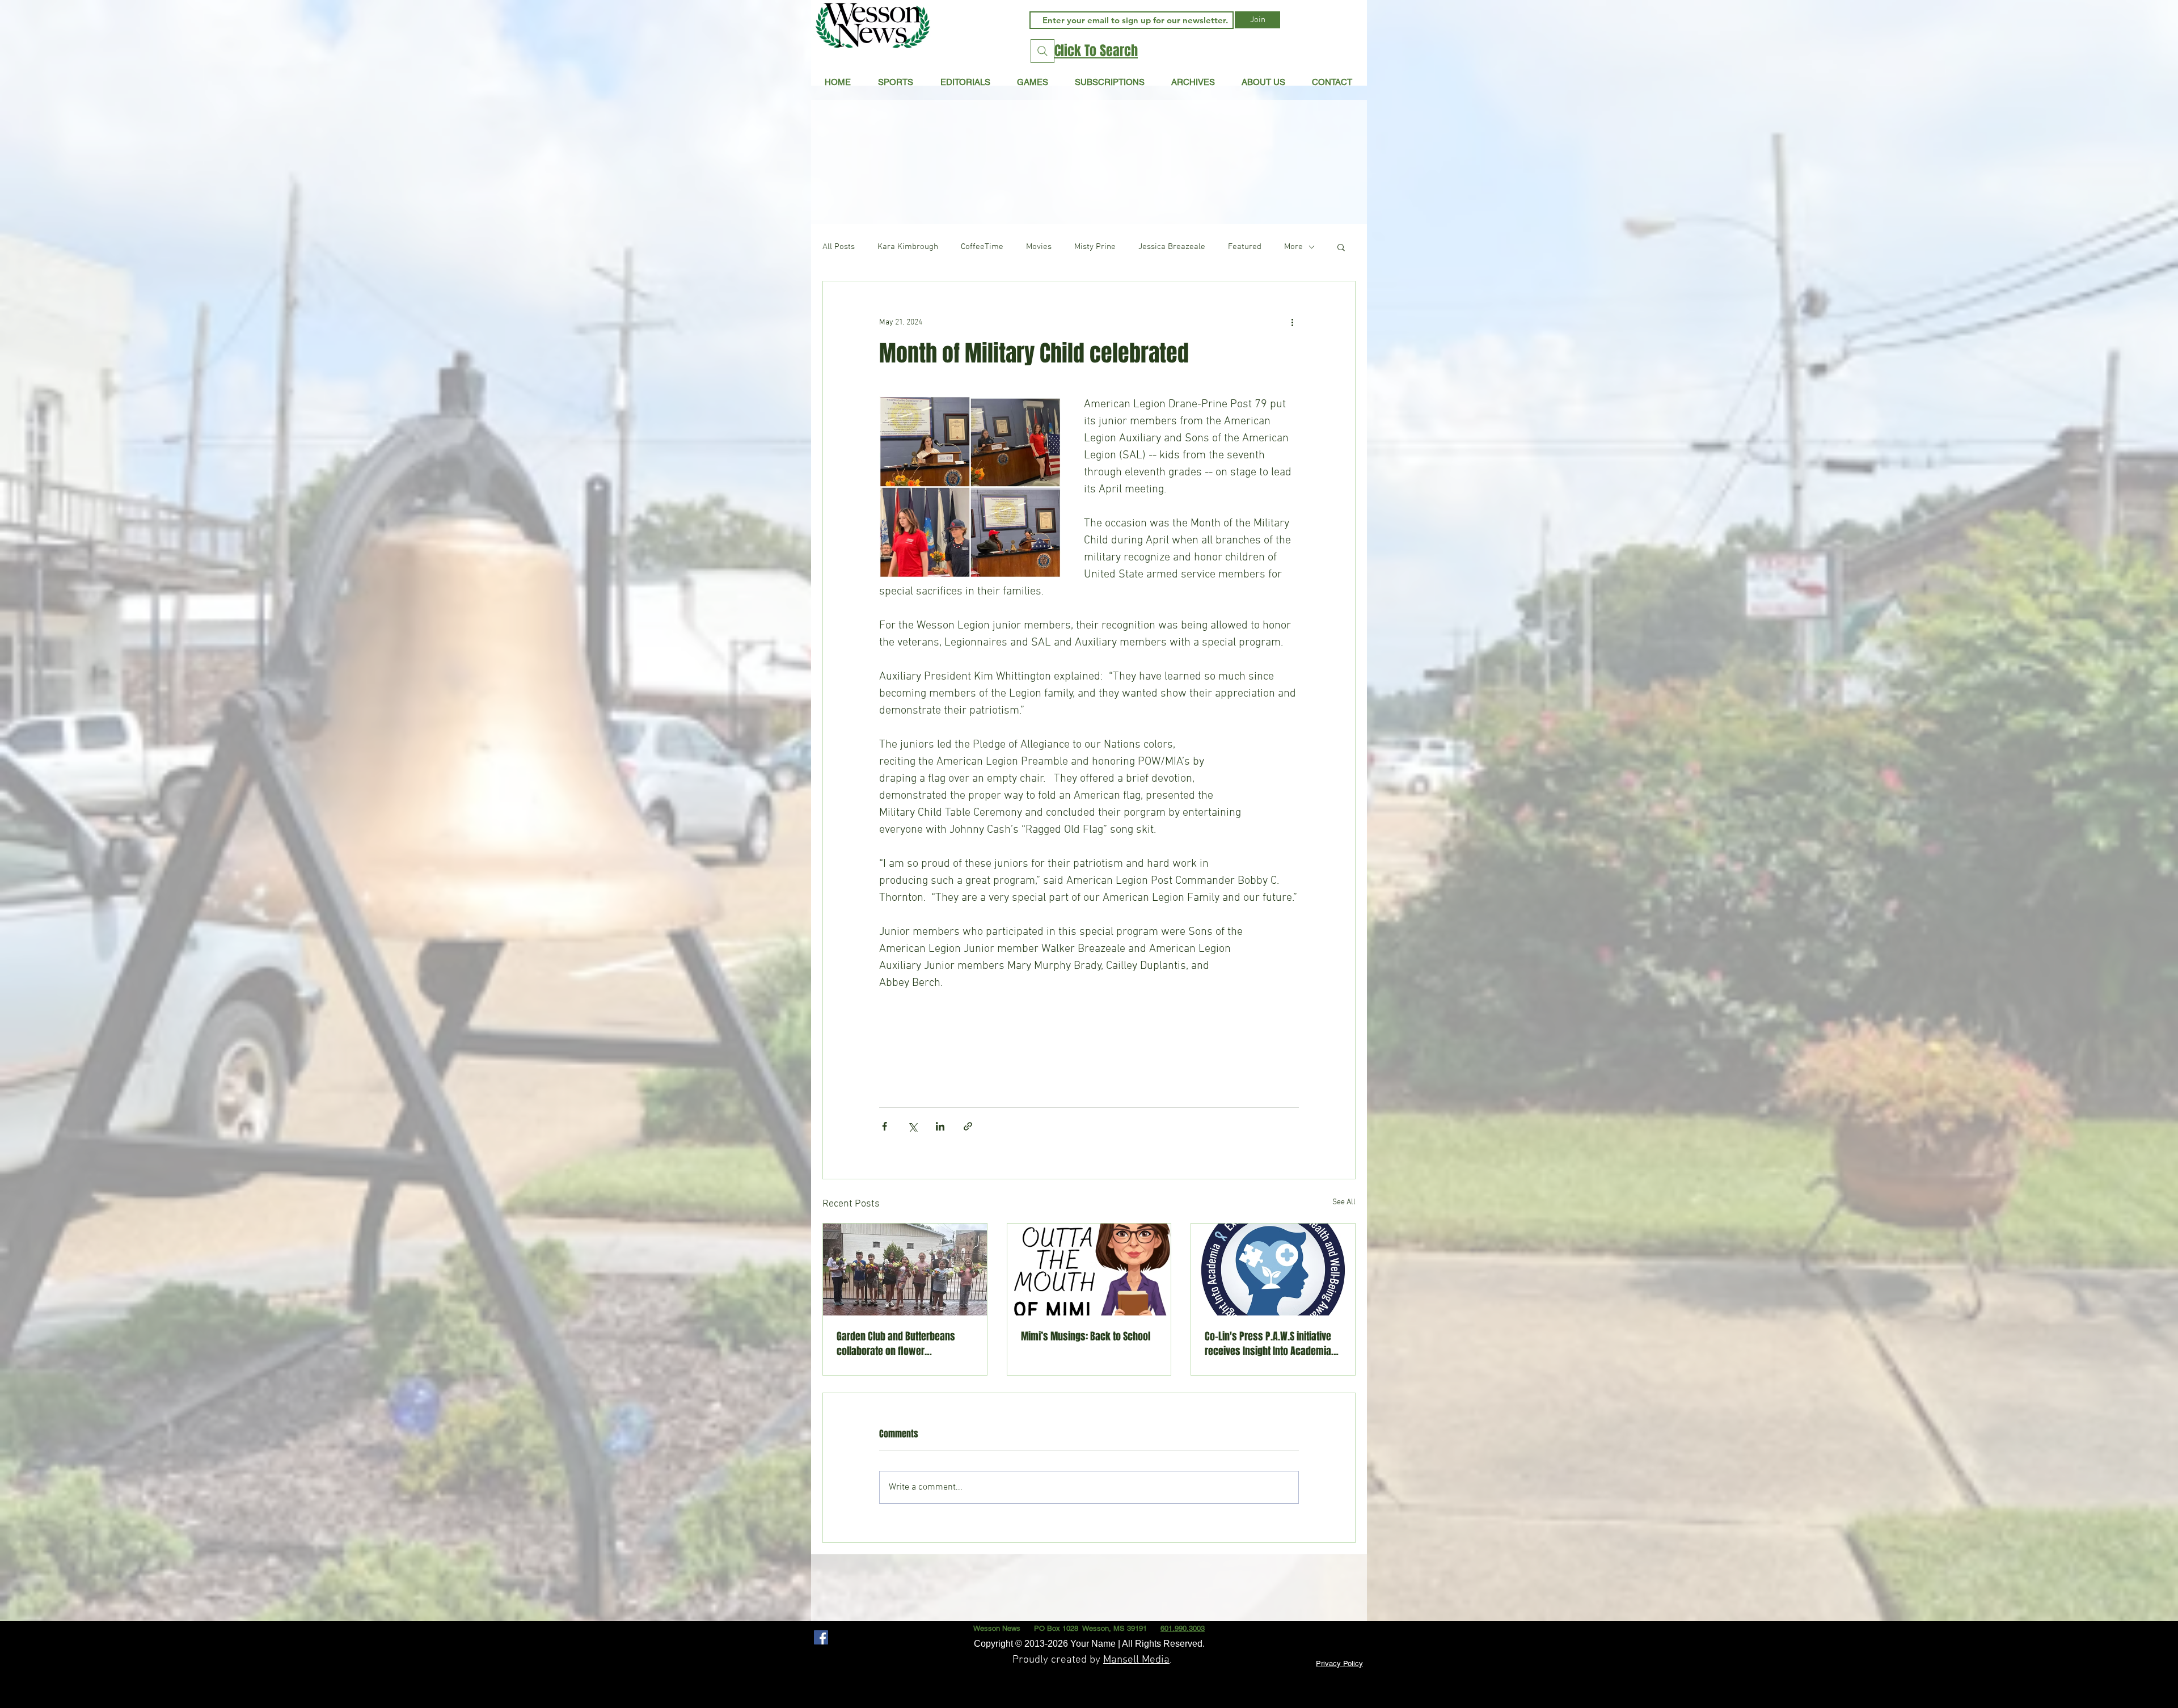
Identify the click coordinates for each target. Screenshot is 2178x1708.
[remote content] (1089, 1035)
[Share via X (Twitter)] (912, 1126)
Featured (1245, 247)
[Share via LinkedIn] (940, 1126)
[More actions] (1292, 322)
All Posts (839, 247)
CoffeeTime (982, 247)
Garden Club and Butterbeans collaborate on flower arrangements (896, 1344)
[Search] (1042, 51)
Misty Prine (1095, 247)
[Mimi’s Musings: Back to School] (1089, 1270)
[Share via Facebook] (885, 1126)
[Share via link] (968, 1126)
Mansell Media (1136, 1660)
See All (1344, 1202)
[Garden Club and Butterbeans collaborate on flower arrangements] (905, 1270)
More (1293, 247)
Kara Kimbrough (908, 247)
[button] (965, 82)
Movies (1039, 247)
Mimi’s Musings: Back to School (1086, 1336)
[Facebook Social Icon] (821, 1637)
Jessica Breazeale (1172, 247)
